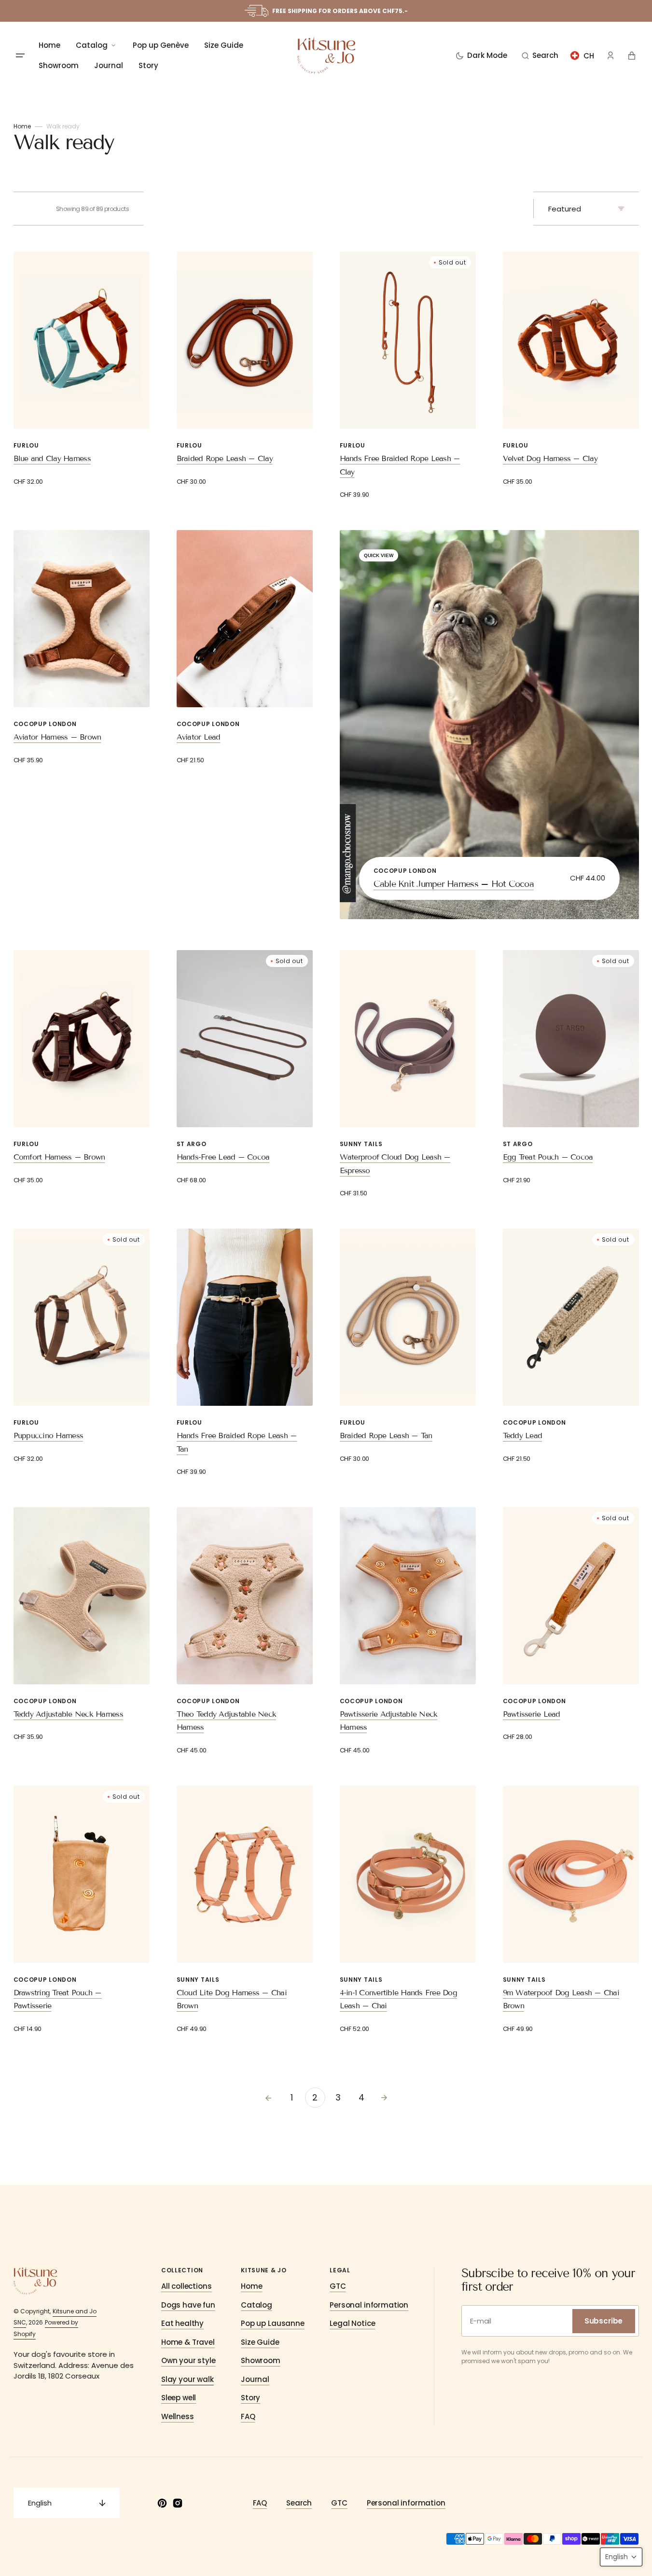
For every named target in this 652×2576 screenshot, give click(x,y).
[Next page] (384, 2098)
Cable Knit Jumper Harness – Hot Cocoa (454, 884)
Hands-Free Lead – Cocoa (223, 1157)
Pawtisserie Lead (532, 1714)
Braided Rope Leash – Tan (386, 1435)
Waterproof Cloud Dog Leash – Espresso (395, 1163)
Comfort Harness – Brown (59, 1157)
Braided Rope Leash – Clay (225, 458)
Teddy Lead (523, 1435)
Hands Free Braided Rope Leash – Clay (400, 465)
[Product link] (82, 369)
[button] (540, 56)
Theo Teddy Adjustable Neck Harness (227, 1721)
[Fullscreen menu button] (20, 56)
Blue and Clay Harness (52, 458)
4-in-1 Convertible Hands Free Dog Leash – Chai (398, 1999)
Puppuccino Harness (49, 1435)
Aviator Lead (199, 737)
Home (22, 126)
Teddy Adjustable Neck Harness (68, 1714)
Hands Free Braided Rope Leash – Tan (237, 1442)
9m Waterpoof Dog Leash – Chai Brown (561, 1999)
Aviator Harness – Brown (57, 737)
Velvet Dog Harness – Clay (550, 458)
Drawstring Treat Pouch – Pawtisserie (58, 1999)
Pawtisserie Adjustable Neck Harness (389, 1721)
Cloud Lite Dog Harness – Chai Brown (232, 1999)
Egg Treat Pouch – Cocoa (548, 1157)
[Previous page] (268, 2098)
